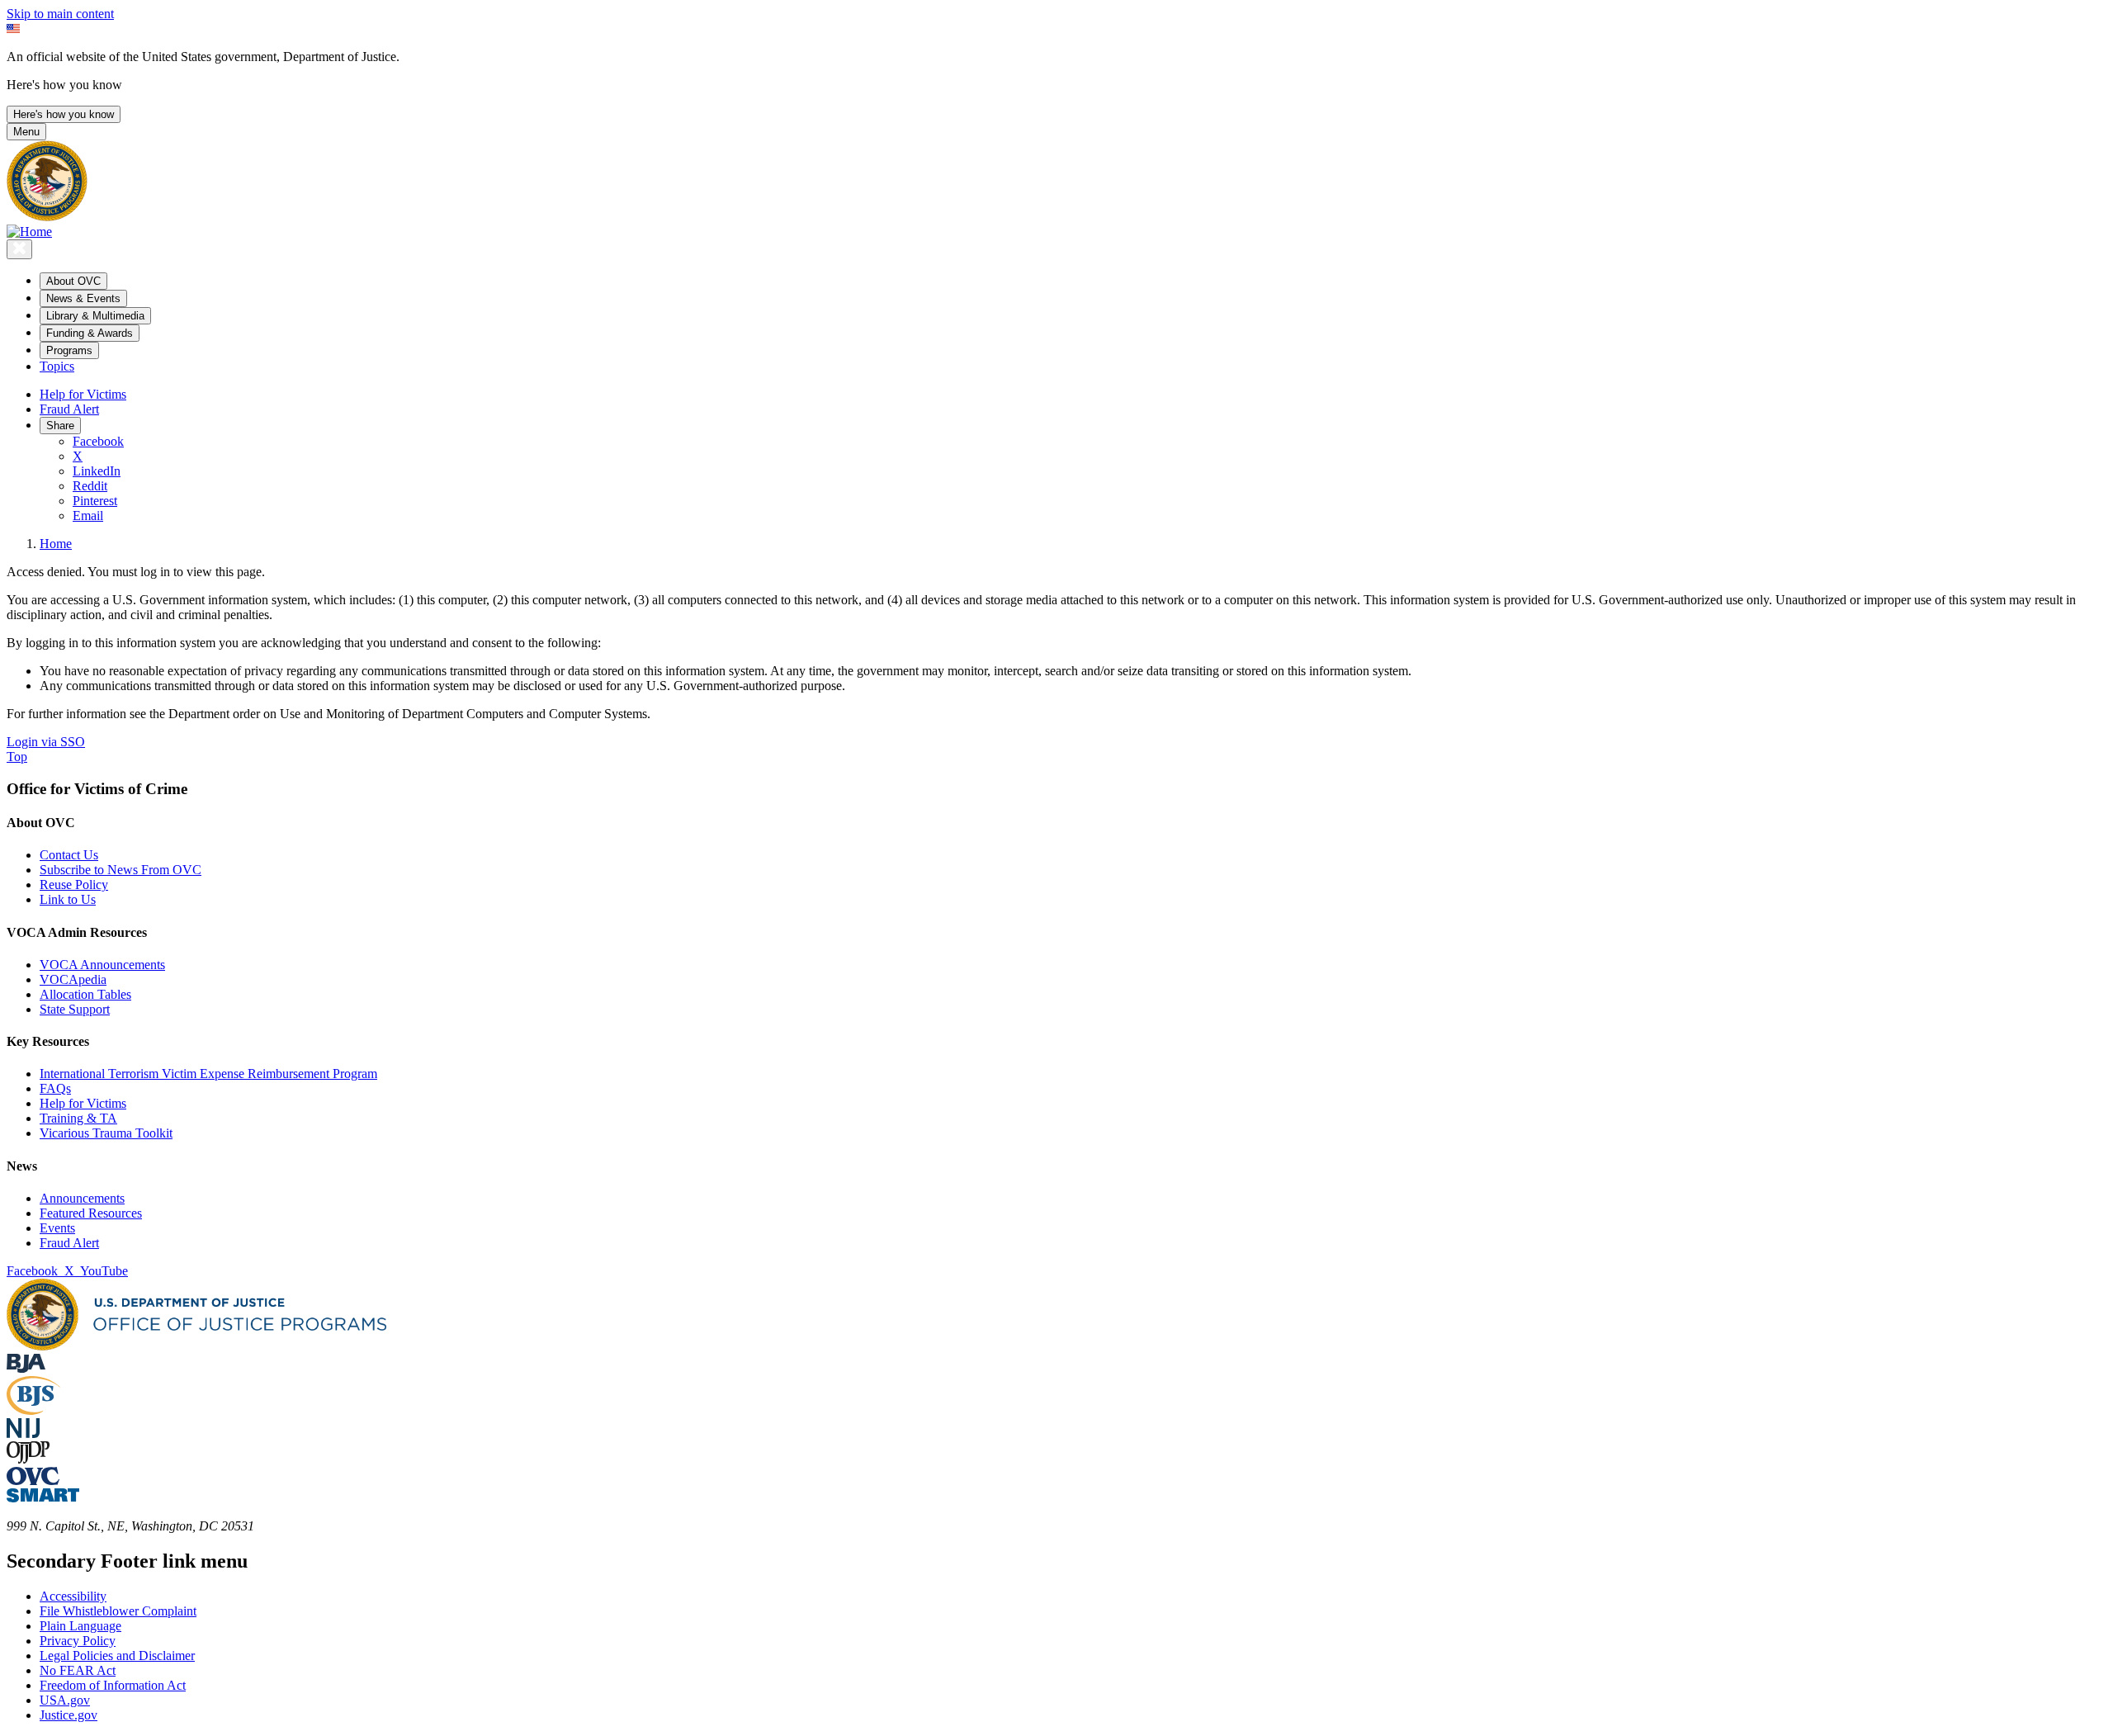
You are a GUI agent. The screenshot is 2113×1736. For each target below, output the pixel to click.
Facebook (98, 441)
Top (17, 757)
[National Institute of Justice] (23, 1433)
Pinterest (95, 501)
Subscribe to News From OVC (121, 870)
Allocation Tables (85, 994)
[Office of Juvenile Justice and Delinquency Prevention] (28, 1459)
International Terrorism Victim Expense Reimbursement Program (208, 1074)
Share (60, 426)
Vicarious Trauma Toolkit (106, 1133)
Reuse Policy (74, 885)
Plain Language (80, 1626)
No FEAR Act (78, 1670)
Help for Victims (83, 394)
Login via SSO (46, 742)
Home (56, 544)
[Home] (29, 232)
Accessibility (73, 1596)
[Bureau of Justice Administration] (26, 1368)
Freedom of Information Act (113, 1685)
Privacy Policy (78, 1641)
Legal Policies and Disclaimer (117, 1656)
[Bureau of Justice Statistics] (33, 1410)
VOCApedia (73, 979)
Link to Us (68, 899)
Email (88, 516)
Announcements (82, 1198)
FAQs (55, 1088)
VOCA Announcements (102, 965)
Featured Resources (91, 1213)
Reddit (90, 486)
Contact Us (69, 855)
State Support (75, 1009)
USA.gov (65, 1700)
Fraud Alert (69, 409)
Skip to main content (60, 14)
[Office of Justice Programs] (47, 217)
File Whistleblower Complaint (118, 1611)
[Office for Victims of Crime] (33, 1481)
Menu (26, 132)
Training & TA (78, 1118)
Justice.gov (69, 1715)
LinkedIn (97, 471)
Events (57, 1228)
